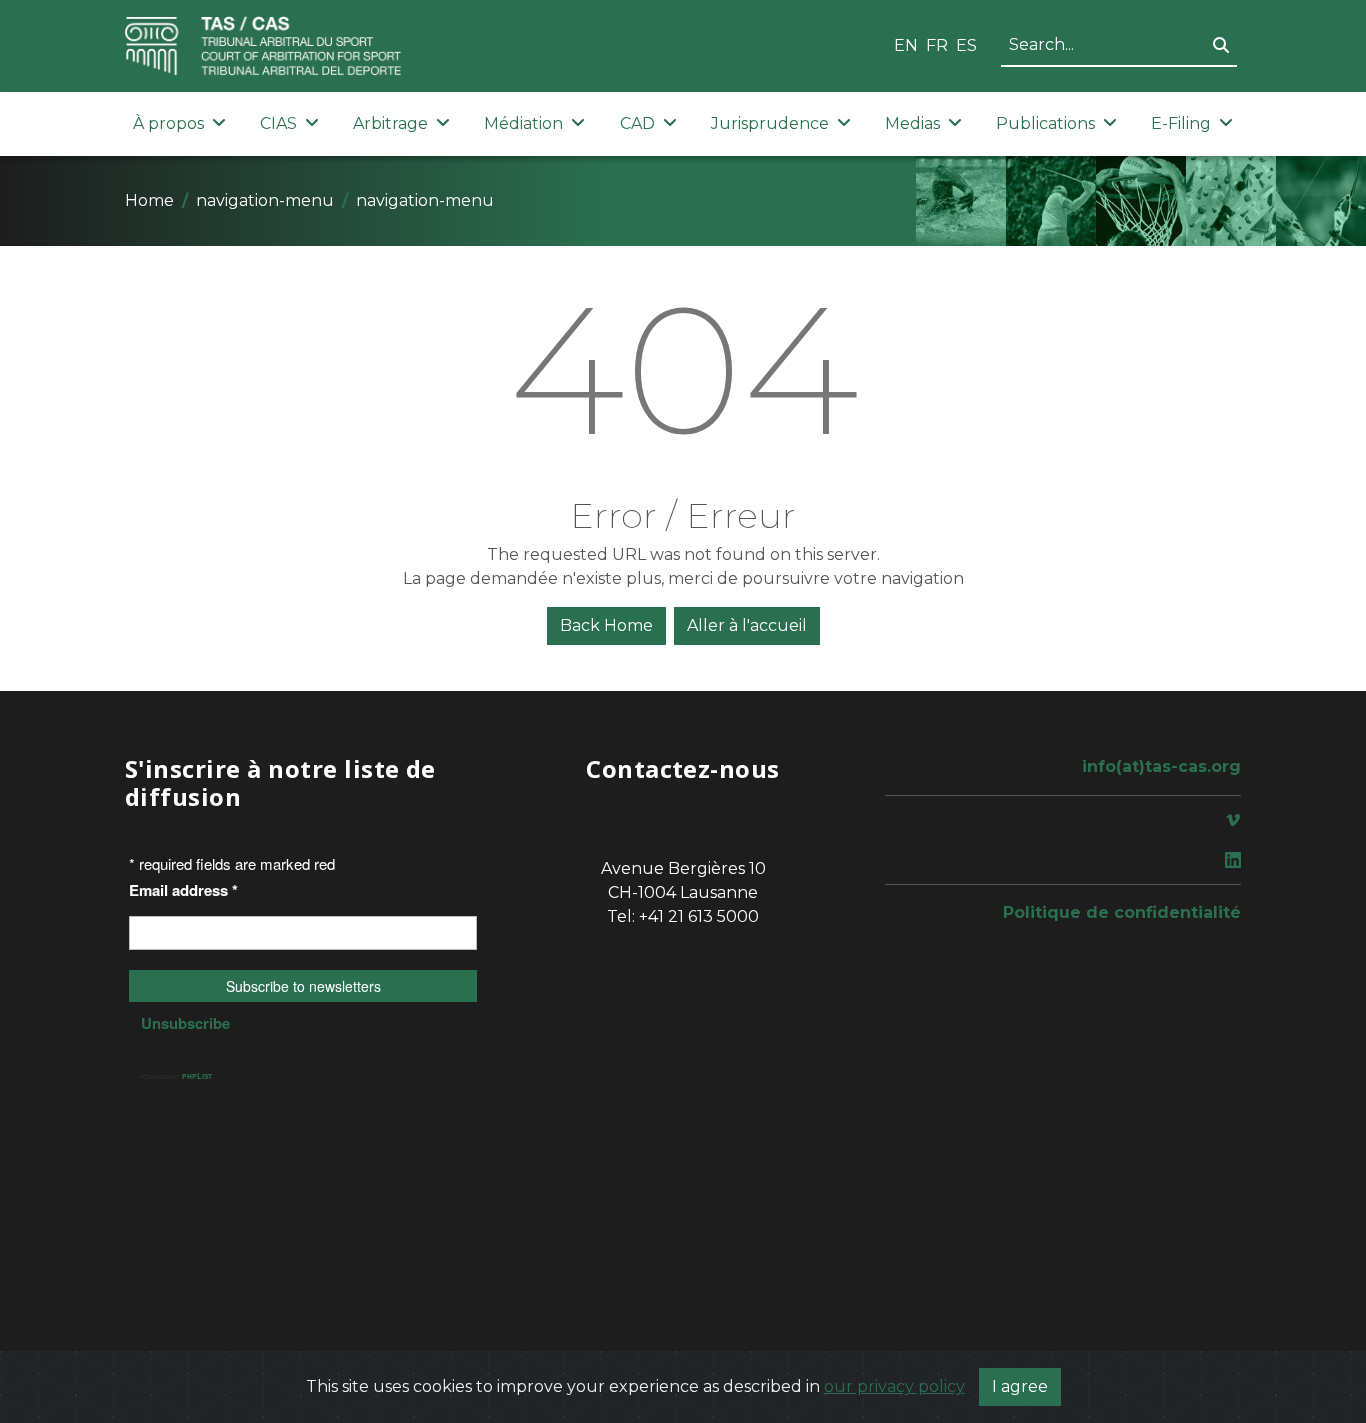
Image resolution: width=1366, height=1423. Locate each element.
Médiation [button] (523, 123)
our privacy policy (894, 1386)
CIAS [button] (278, 123)
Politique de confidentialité (1122, 912)
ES (966, 45)
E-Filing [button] (1181, 123)
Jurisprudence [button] (770, 123)
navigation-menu (265, 200)
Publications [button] (1045, 123)
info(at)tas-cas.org (1161, 766)
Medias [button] (912, 123)
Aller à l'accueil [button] (747, 625)
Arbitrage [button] (390, 123)
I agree (1020, 1386)
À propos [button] (168, 123)
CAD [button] (637, 123)
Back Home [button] (606, 625)
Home (149, 200)
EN (906, 45)
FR (937, 45)
